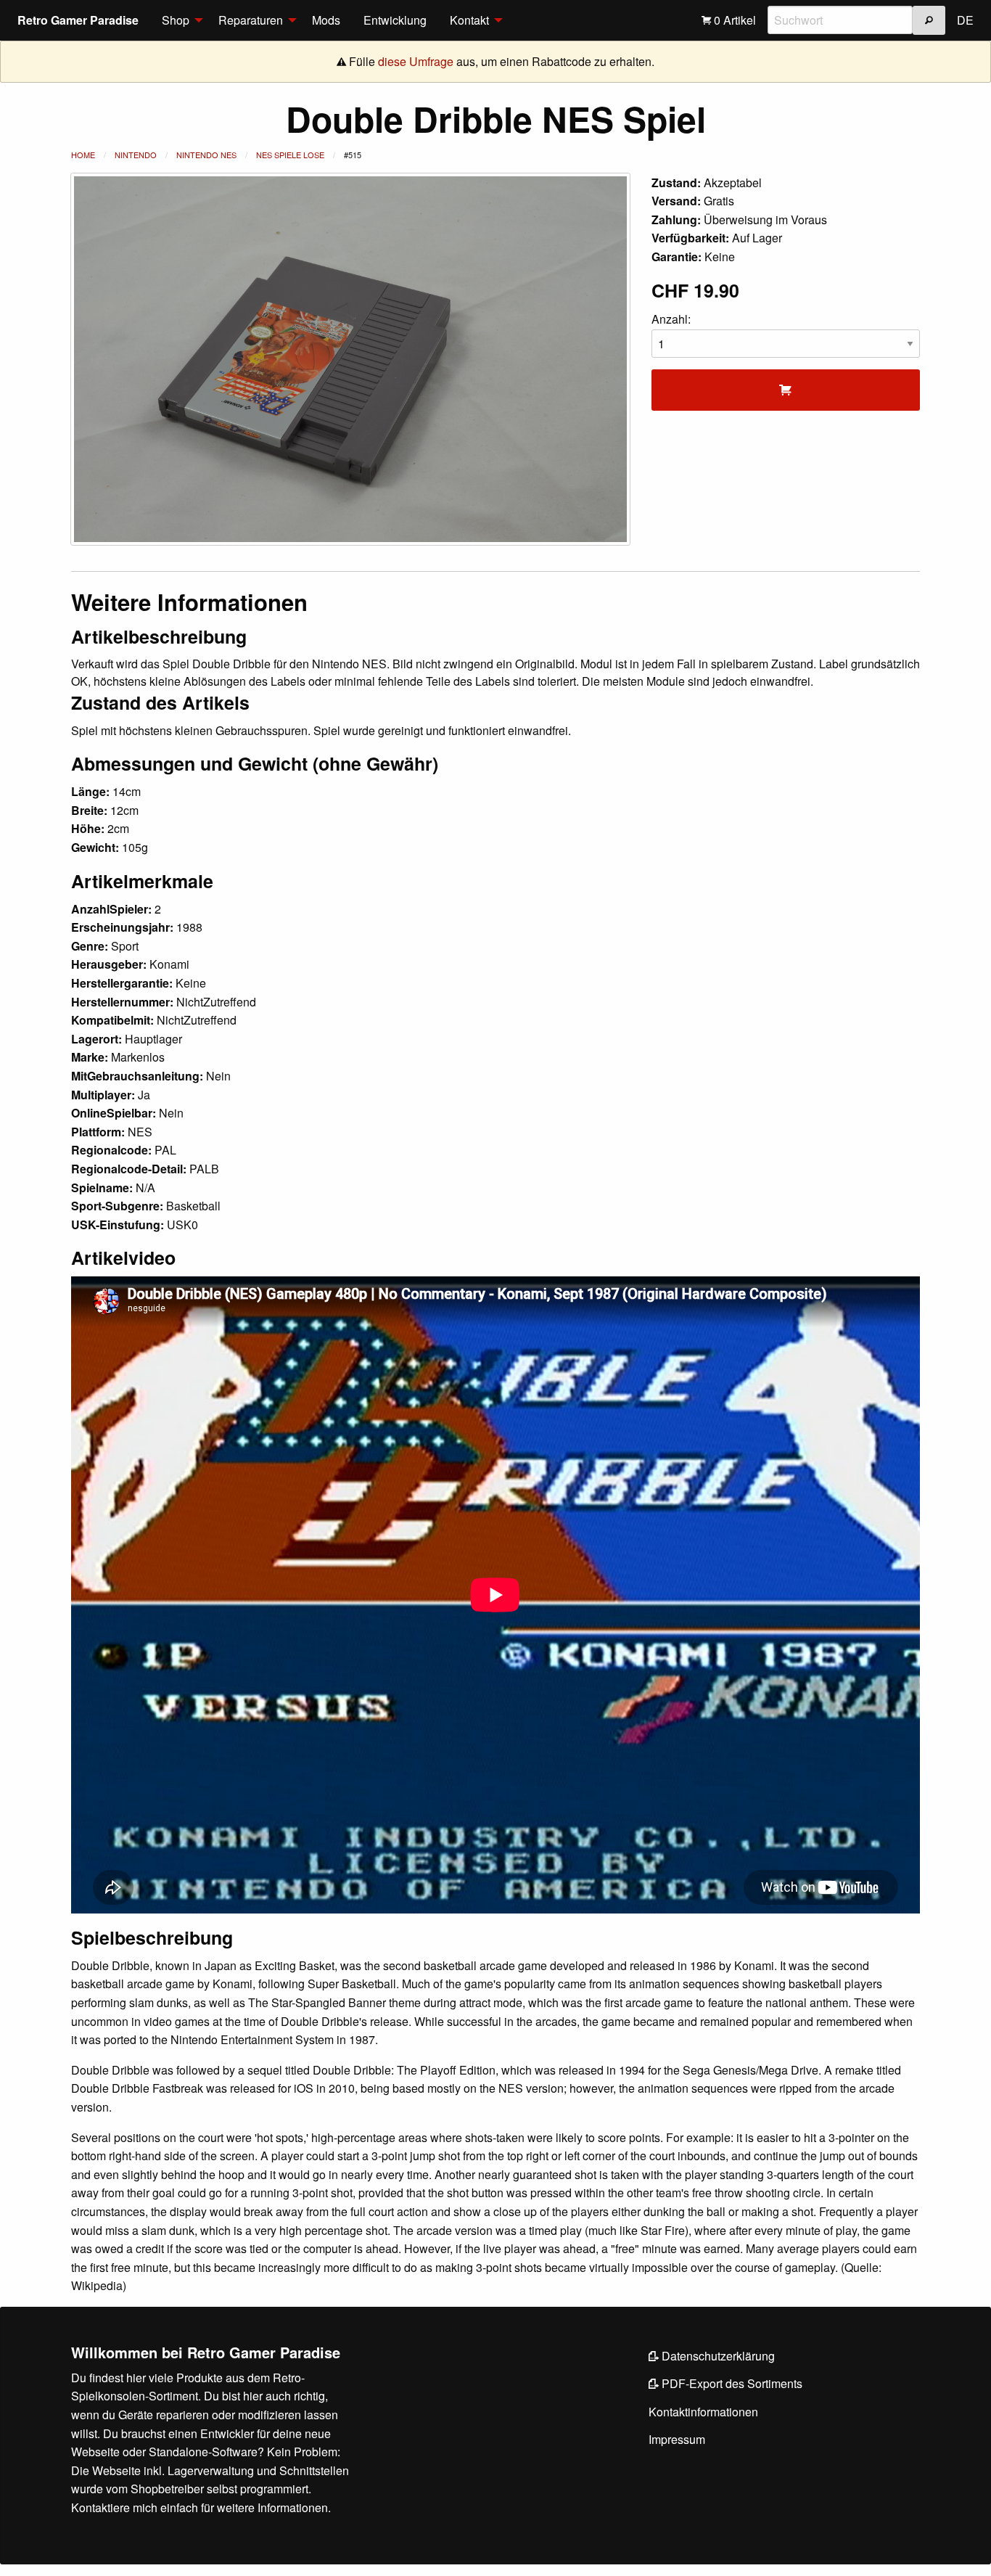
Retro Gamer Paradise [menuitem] (78, 20)
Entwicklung (395, 20)
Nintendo (136, 155)
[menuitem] (178, 20)
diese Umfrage (416, 61)
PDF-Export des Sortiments (731, 2383)
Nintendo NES (206, 155)
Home (83, 155)
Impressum (677, 2439)
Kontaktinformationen (703, 2412)
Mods (326, 20)
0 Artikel (733, 20)
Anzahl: (671, 319)
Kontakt (469, 20)
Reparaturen (251, 20)
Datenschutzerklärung (717, 2356)
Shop (176, 20)
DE (965, 20)
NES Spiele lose (290, 155)
